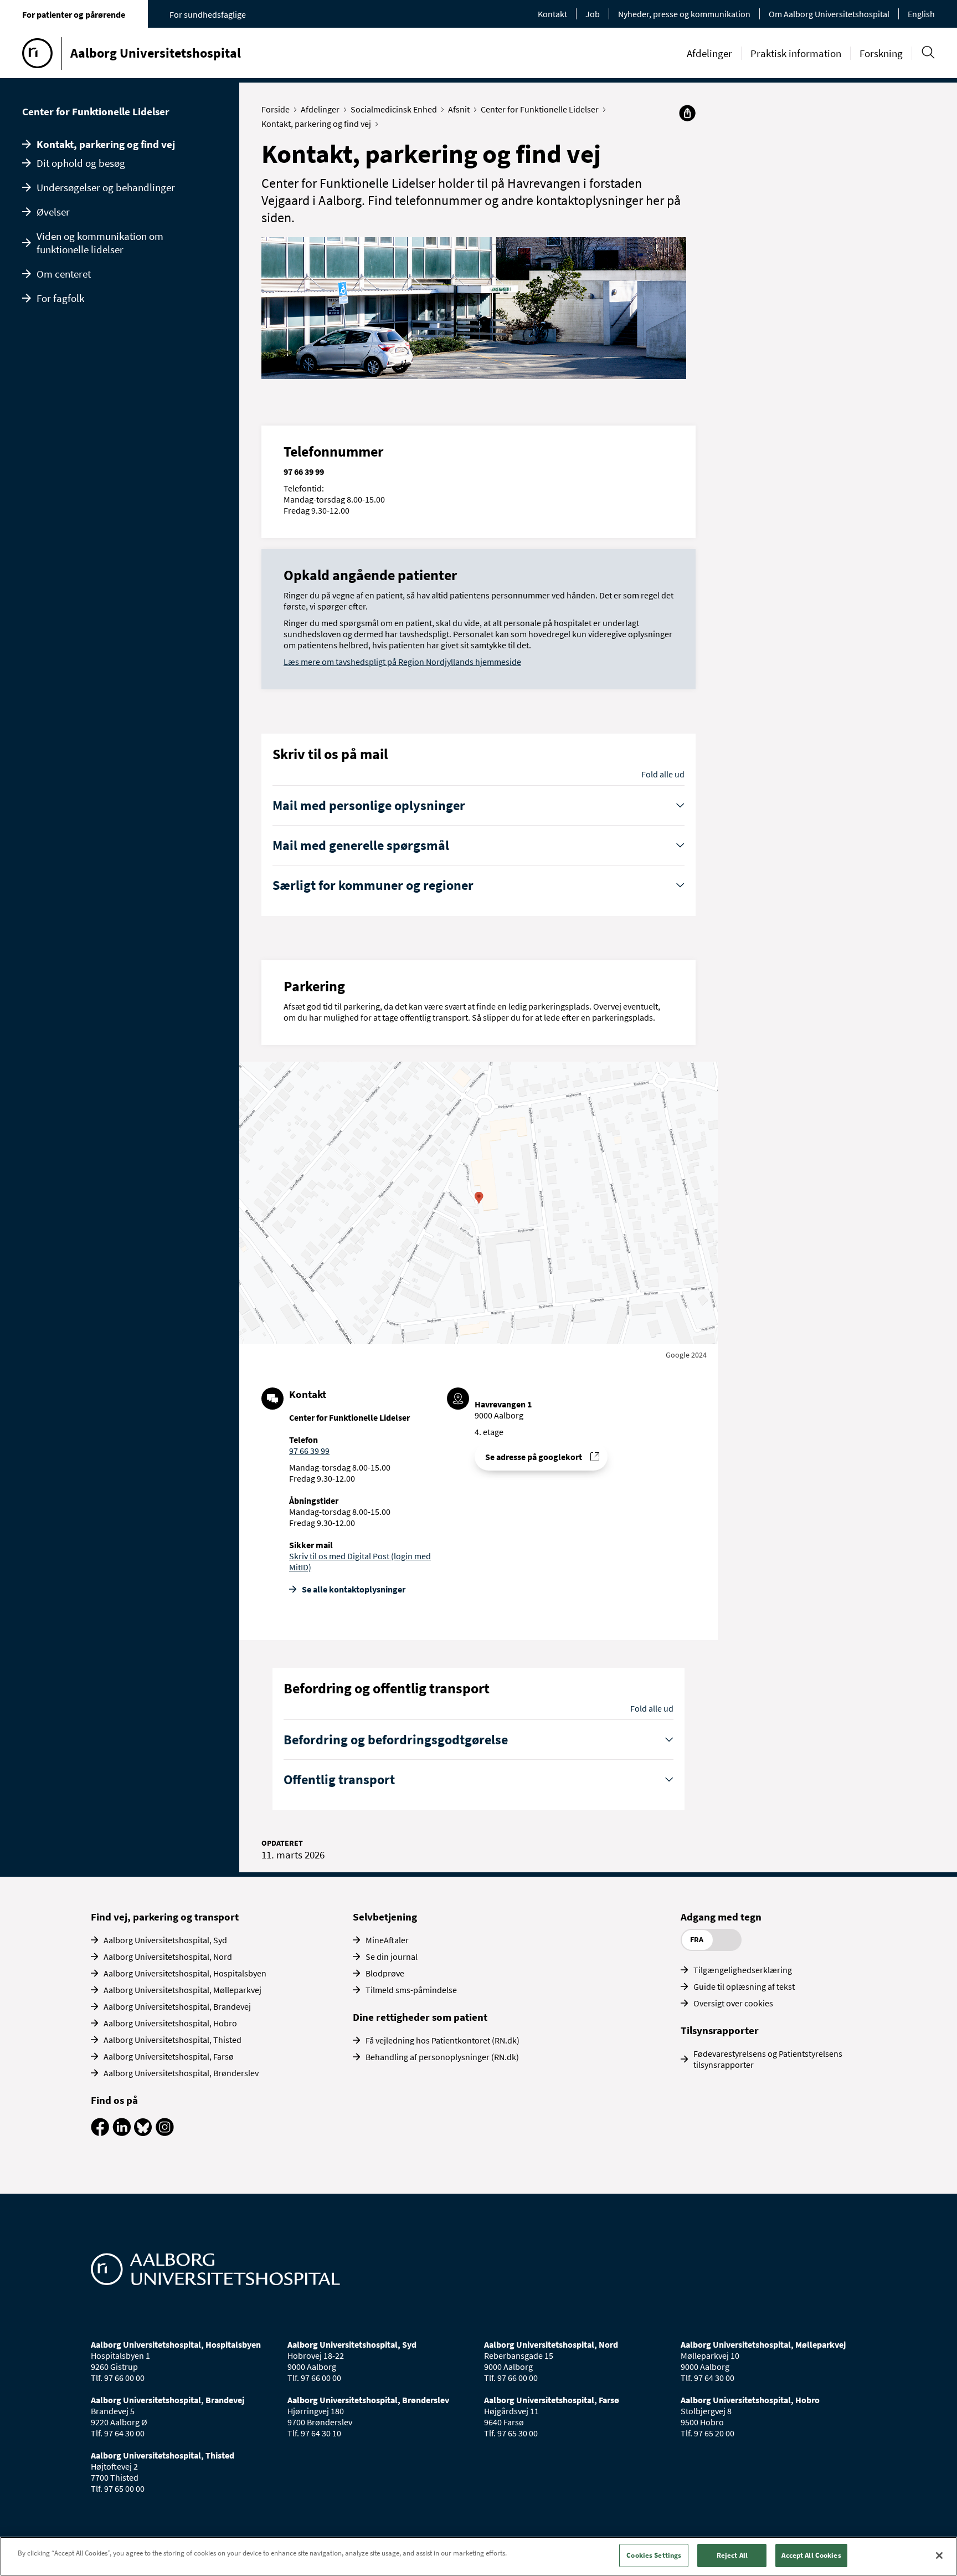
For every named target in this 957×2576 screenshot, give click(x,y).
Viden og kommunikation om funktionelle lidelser (100, 243)
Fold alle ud (663, 774)
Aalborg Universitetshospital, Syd (165, 1940)
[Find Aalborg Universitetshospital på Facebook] (100, 2133)
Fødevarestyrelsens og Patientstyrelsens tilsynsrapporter (768, 2059)
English (921, 14)
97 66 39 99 (309, 1451)
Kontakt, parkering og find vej (106, 144)
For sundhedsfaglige (208, 14)
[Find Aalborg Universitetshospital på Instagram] (165, 2133)
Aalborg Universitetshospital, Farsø (169, 2056)
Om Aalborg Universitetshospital (829, 14)
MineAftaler (387, 1940)
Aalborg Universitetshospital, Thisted (173, 2040)
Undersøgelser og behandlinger (106, 187)
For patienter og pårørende (74, 14)
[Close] (939, 2555)
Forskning (881, 53)
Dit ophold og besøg (81, 163)
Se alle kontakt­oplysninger (354, 1589)
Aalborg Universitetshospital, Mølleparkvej (182, 1990)
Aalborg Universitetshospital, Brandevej (177, 2006)
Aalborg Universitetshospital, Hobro (170, 2023)
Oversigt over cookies (733, 2003)
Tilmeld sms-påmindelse (411, 1990)
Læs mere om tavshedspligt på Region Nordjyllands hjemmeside (402, 662)
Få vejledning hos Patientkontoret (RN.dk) (443, 2040)
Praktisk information (796, 53)
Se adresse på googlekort (534, 1457)
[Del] (687, 113)
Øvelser (53, 212)
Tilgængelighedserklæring (743, 1970)
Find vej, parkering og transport (165, 1917)
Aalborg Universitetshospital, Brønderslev (181, 2073)
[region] (478, 2556)
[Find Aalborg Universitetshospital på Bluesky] (143, 2133)
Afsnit (459, 109)
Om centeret (64, 274)
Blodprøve (385, 1973)
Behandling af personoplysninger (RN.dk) (442, 2057)
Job (593, 14)
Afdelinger (709, 53)
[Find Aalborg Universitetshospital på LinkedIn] (122, 2133)
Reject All (732, 2555)
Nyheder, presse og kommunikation (684, 14)
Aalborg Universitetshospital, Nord (168, 1957)
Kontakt (552, 14)
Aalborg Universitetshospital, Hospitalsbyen (185, 1973)
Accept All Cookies (811, 2555)
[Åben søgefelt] (928, 52)
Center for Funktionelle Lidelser (96, 111)
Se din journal (392, 1957)
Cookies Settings (654, 2555)
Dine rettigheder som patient (420, 2017)
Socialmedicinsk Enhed (394, 109)
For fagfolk (60, 298)
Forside (276, 109)
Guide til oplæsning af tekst (744, 1986)
